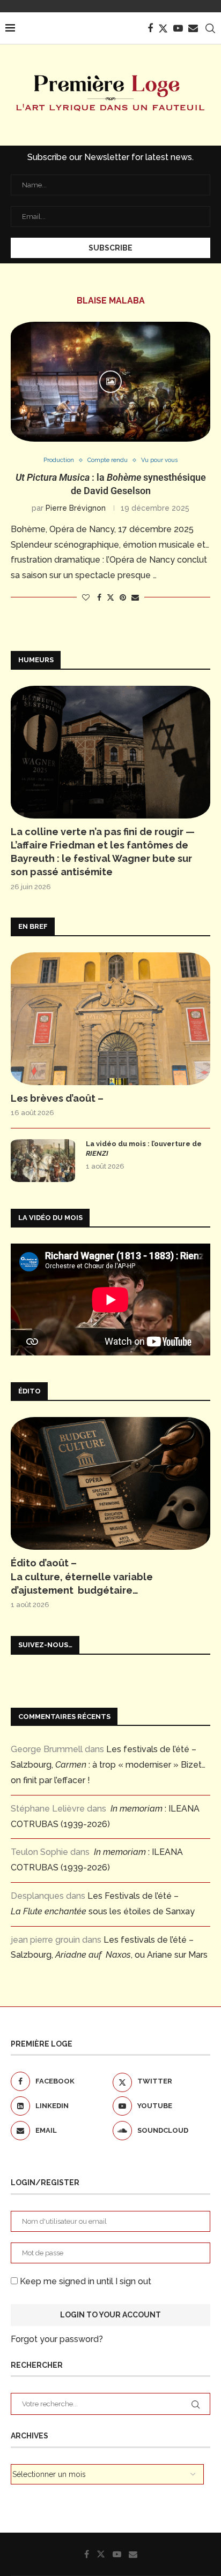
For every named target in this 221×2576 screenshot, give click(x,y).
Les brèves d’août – (57, 1098)
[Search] (210, 28)
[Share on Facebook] (99, 597)
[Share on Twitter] (110, 597)
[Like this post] (86, 597)
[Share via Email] (135, 597)
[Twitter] (163, 28)
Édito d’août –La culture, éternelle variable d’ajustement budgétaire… (82, 1576)
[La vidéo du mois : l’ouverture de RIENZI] (43, 1161)
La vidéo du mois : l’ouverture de (144, 1149)
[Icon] (110, 382)
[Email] (193, 28)
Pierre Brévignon (76, 508)
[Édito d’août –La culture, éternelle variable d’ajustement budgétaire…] (110, 1483)
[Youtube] (178, 28)
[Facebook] (150, 28)
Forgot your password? (57, 2339)
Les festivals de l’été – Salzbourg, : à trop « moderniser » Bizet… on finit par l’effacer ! (108, 1765)
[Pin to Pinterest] (123, 597)
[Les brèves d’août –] (110, 1019)
